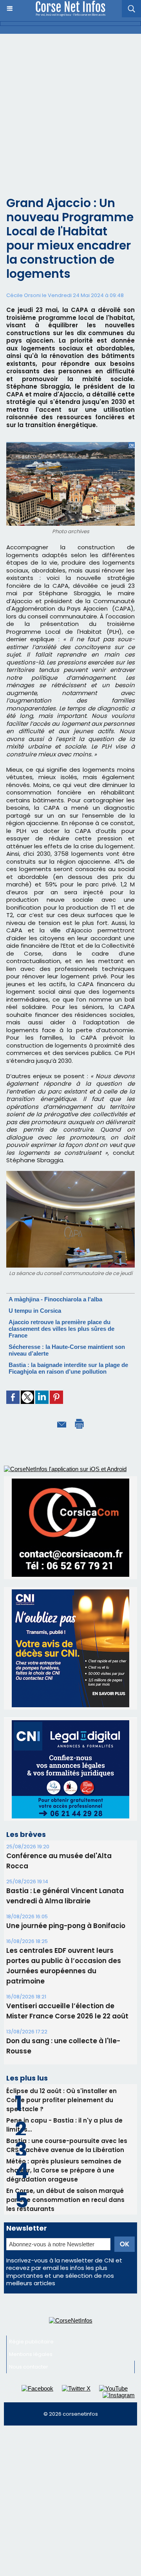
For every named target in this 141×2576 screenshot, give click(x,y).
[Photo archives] (70, 445)
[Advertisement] (70, 108)
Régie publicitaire (31, 2342)
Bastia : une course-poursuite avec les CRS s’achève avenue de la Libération (67, 2145)
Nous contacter (29, 2367)
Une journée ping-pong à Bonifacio (66, 1926)
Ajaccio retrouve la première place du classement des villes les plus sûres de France (61, 1329)
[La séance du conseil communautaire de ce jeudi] (70, 1174)
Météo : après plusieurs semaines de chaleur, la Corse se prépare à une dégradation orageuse (64, 2170)
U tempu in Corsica (35, 1311)
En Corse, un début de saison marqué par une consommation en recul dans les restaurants (65, 2200)
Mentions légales (31, 2354)
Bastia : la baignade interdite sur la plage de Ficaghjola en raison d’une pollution (68, 1368)
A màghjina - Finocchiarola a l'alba (55, 1299)
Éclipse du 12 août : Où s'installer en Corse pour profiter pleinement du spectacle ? (61, 2100)
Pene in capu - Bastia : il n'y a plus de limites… (64, 2125)
